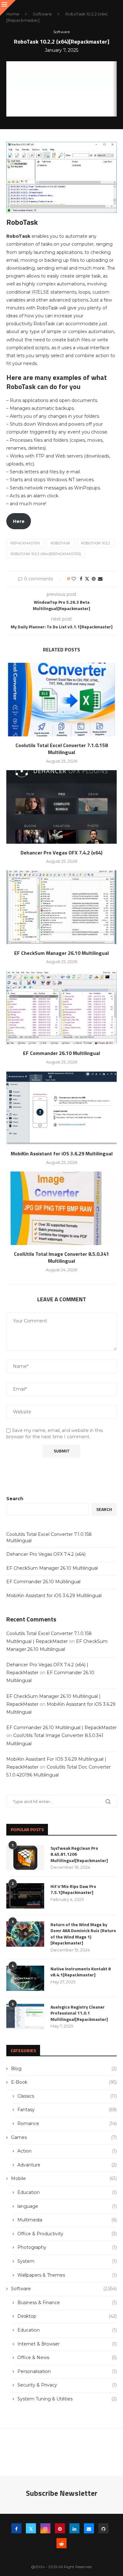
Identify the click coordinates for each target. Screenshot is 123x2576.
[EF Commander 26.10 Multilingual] (61, 1007)
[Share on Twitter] (87, 579)
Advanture (67, 2165)
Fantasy (67, 2110)
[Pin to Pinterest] (94, 579)
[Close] (8, 8)
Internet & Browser (67, 2344)
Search (15, 1499)
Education (67, 2192)
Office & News (67, 2357)
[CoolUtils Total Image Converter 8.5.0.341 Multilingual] (61, 1208)
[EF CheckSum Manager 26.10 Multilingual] (61, 907)
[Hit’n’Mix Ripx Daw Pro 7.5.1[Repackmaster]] (25, 1896)
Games (64, 2137)
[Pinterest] (60, 2528)
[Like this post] (74, 579)
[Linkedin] (74, 2528)
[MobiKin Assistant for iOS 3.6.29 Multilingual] (61, 1108)
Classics (67, 2096)
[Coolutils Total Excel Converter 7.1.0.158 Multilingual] (61, 700)
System (67, 2261)
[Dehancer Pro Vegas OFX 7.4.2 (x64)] (61, 807)
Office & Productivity (67, 2234)
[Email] (89, 2528)
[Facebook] (16, 2528)
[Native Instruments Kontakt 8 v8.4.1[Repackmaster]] (25, 1978)
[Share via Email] (100, 579)
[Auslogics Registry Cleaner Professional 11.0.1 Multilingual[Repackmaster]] (25, 2016)
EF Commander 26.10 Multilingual (61, 1053)
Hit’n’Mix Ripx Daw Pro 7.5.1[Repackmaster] (73, 1889)
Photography (67, 2247)
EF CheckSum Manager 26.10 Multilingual (61, 953)
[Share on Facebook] (81, 579)
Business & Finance (67, 2303)
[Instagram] (45, 2528)
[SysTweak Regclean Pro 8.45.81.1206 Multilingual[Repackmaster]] (25, 1858)
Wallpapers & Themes (67, 2275)
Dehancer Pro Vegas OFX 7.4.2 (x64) (61, 853)
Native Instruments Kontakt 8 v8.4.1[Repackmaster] (81, 1972)
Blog (64, 2069)
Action (67, 2151)
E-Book (64, 2082)
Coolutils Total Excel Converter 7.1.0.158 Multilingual (62, 749)
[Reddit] (61, 2543)
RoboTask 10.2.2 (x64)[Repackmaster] (46, 554)
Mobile (64, 2178)
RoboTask (60, 543)
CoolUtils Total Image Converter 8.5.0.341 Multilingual (61, 1257)
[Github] (103, 2528)
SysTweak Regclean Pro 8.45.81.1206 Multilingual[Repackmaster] (79, 1854)
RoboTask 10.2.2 (96, 543)
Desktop (67, 2316)
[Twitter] (31, 2528)
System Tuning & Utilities (67, 2399)
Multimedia (67, 2220)
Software (42, 14)
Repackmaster (25, 543)
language (67, 2206)
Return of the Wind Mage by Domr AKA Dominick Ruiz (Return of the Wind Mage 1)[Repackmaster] (83, 1934)
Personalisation (67, 2371)
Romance (67, 2124)
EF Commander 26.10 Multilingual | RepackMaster (61, 1728)
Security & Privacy (67, 2385)
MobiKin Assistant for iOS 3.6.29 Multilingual (62, 1153)
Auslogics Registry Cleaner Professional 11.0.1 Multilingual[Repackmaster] (79, 2013)
